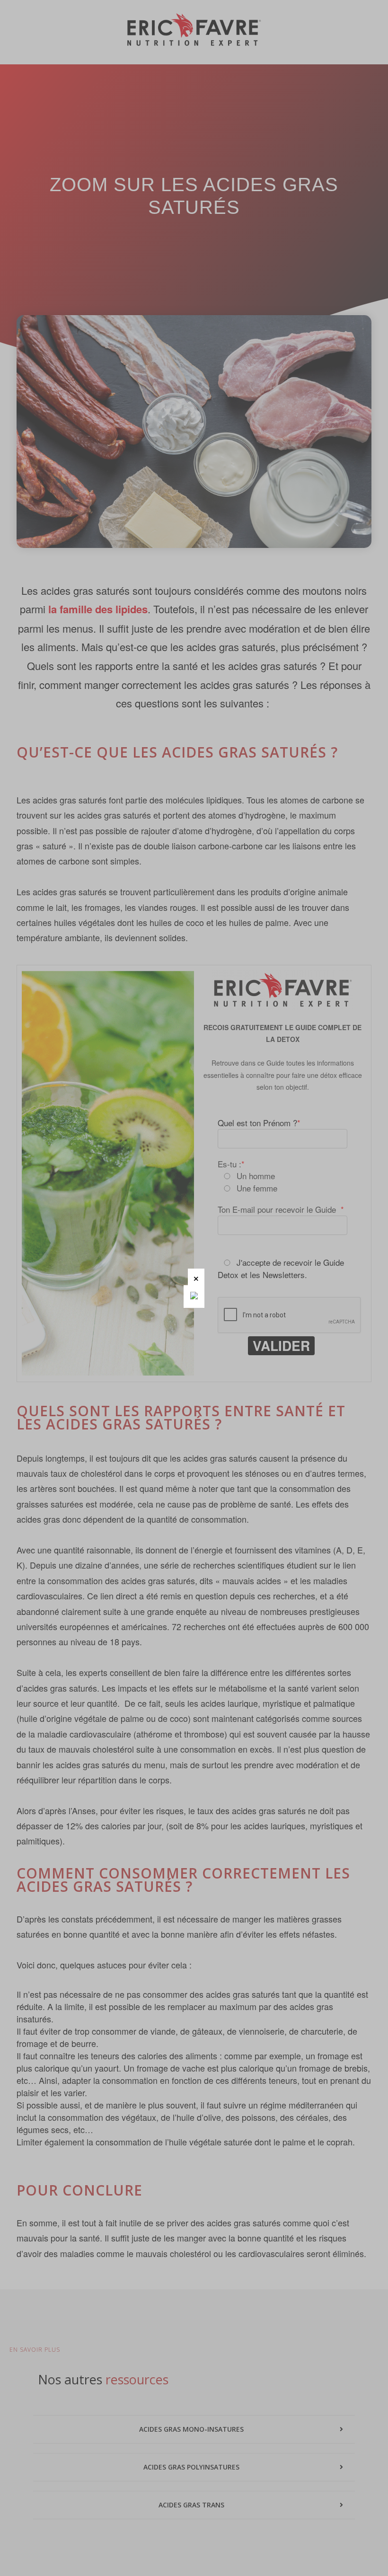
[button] (196, 1277)
